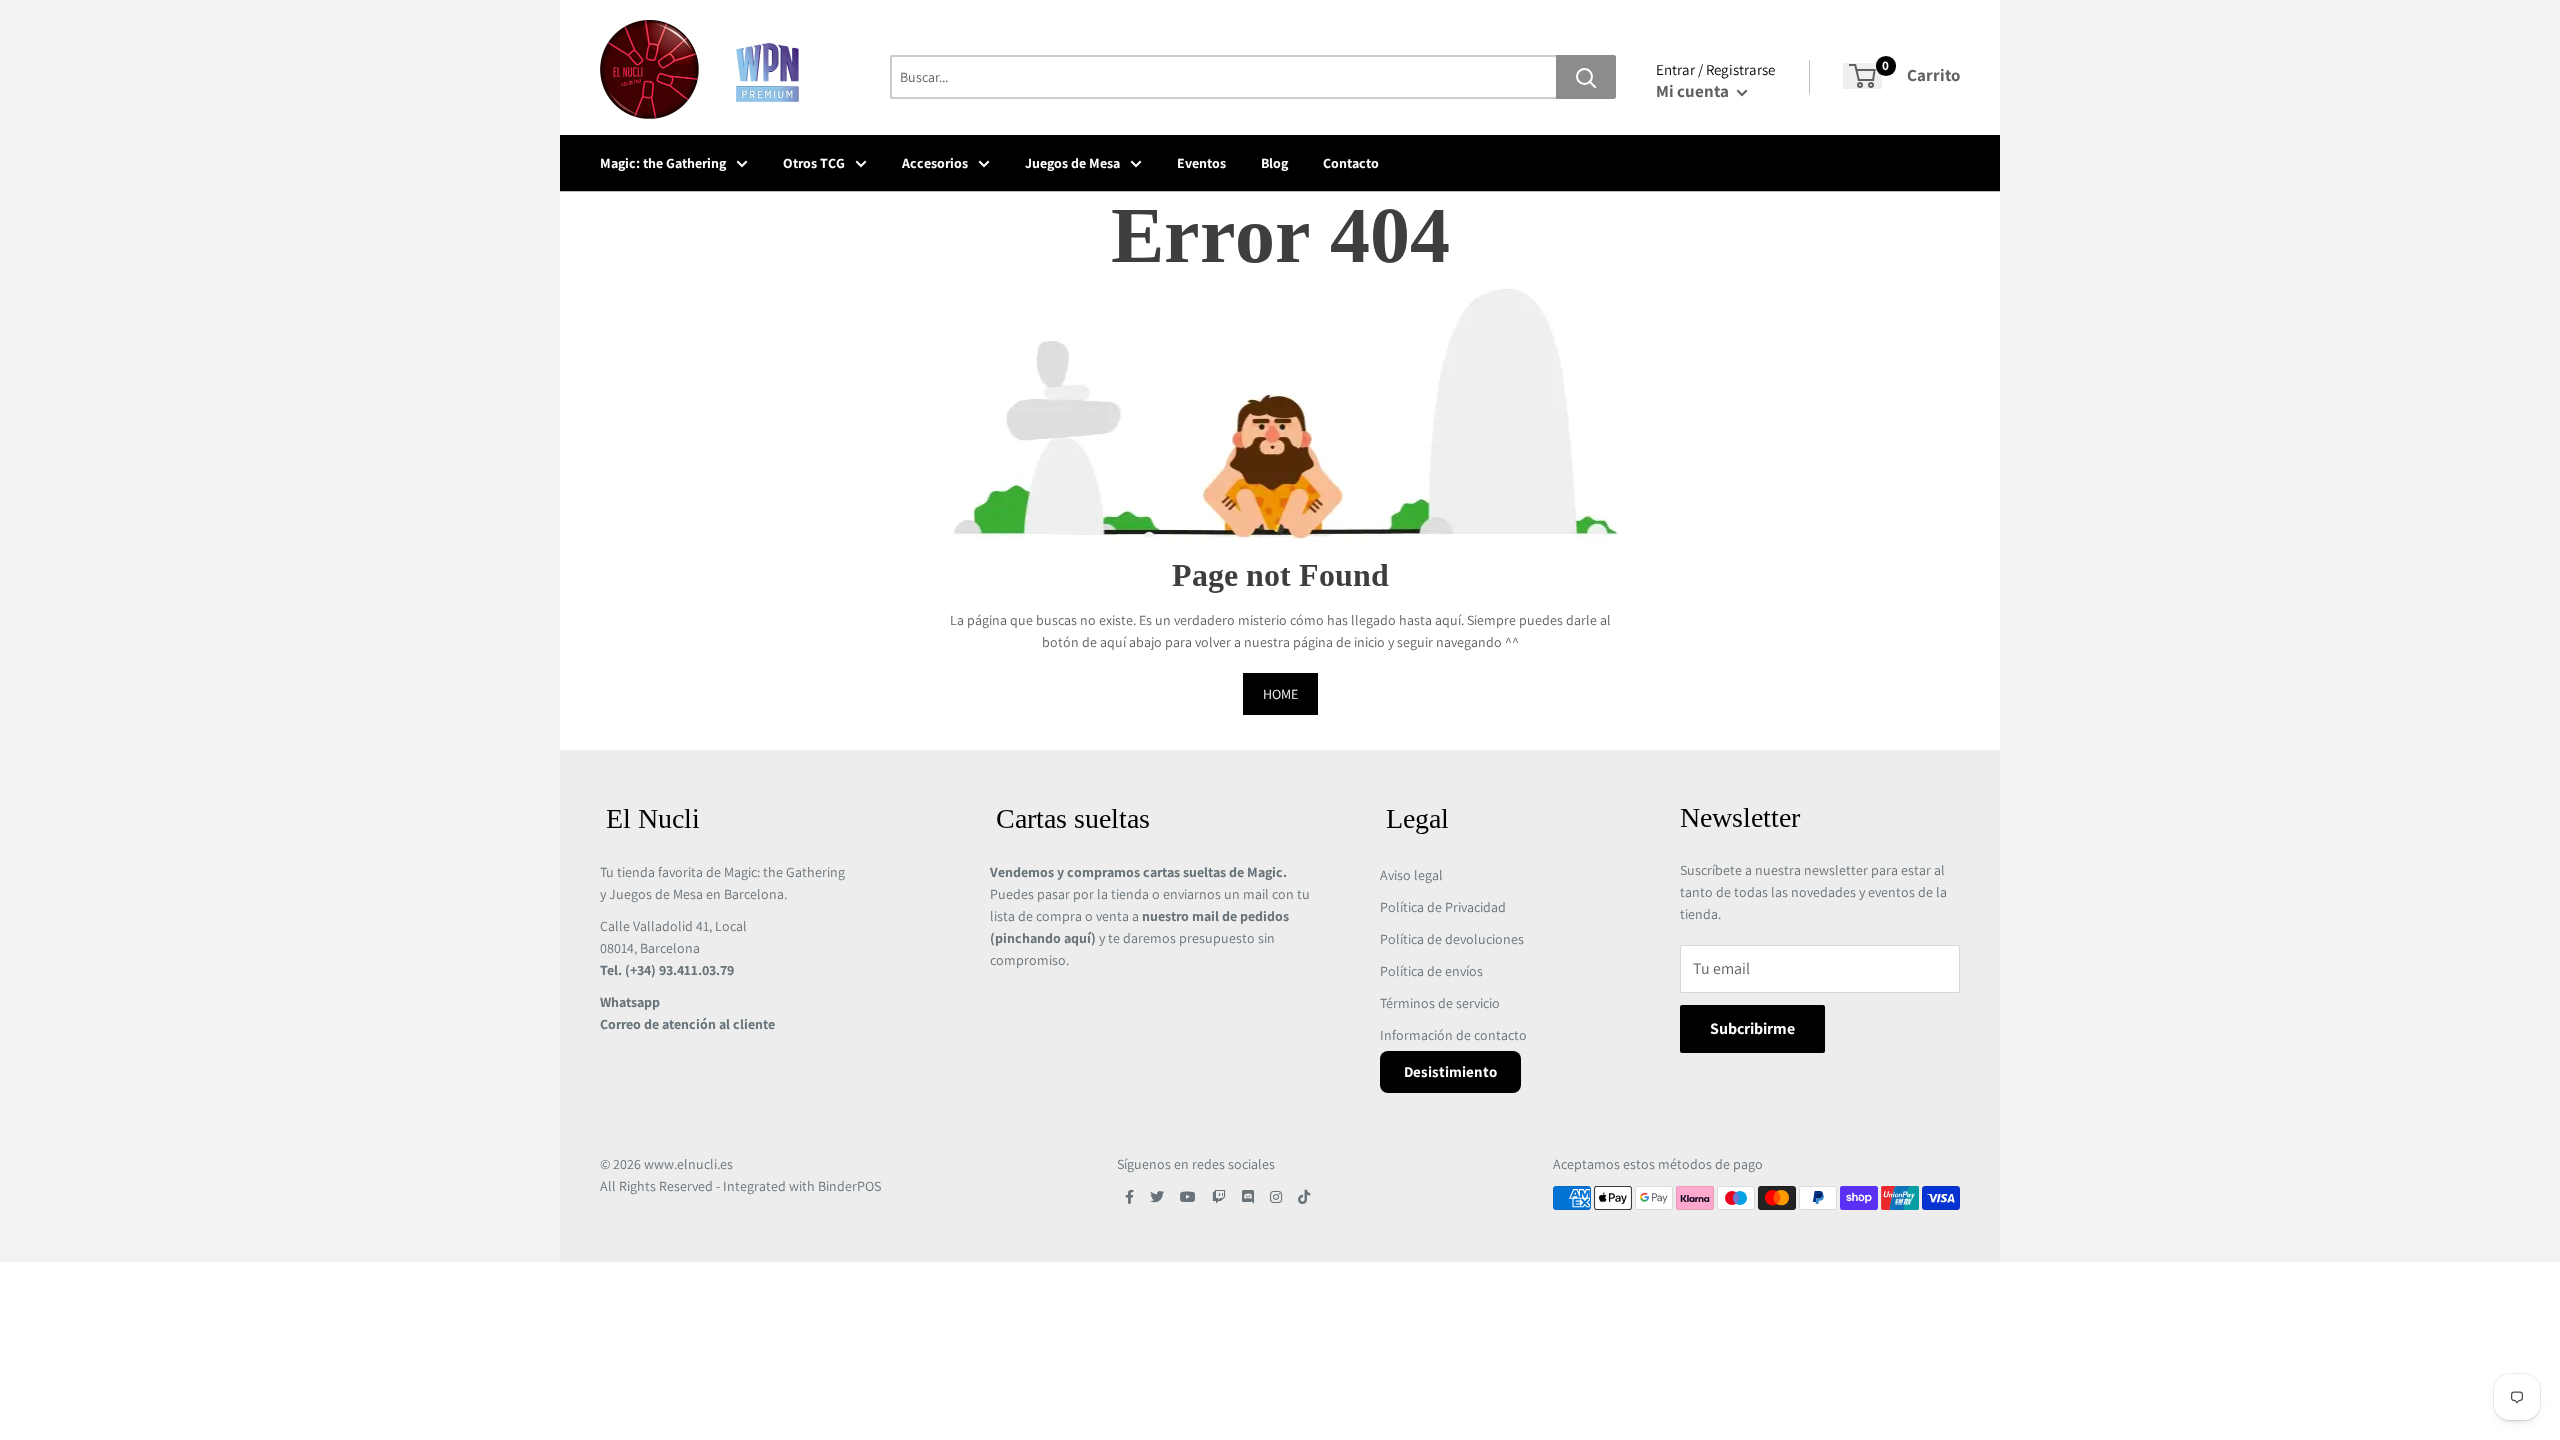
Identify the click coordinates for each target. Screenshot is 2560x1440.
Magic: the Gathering (663, 163)
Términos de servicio (1440, 1003)
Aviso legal (1411, 875)
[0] (1862, 76)
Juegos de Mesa (1072, 163)
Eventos (1201, 163)
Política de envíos (1431, 971)
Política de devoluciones (1452, 939)
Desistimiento (1450, 1071)
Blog (1274, 163)
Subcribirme (1752, 1028)
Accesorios (935, 163)
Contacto (1351, 163)
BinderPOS (849, 1186)
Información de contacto (1453, 1035)
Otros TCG (814, 163)
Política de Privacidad (1443, 907)
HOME (1280, 694)
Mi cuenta (1694, 91)
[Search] (1586, 77)
